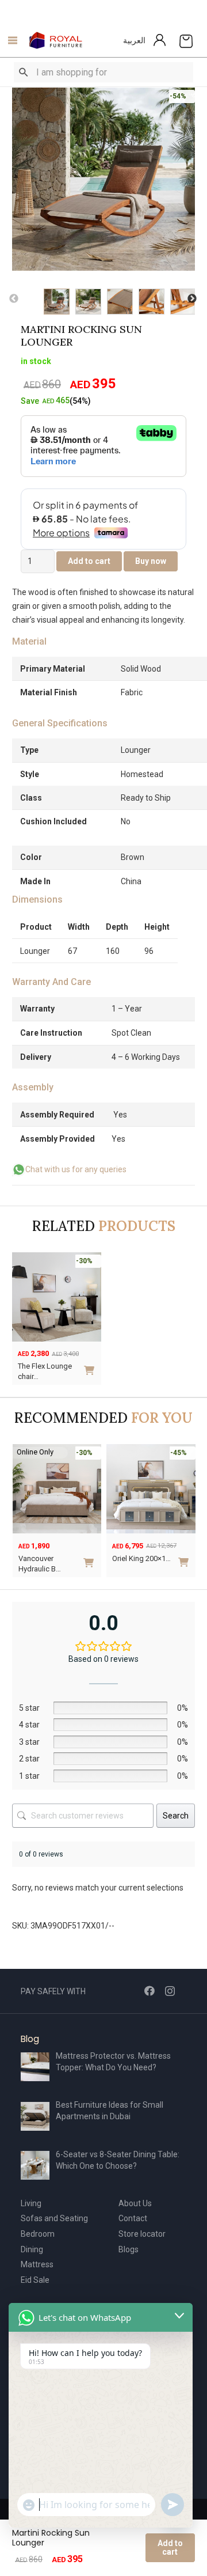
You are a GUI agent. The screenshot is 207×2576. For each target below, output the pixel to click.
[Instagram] (170, 1991)
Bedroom (38, 2234)
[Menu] (9, 40)
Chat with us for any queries (76, 1169)
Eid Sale (35, 2280)
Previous (14, 299)
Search (176, 1816)
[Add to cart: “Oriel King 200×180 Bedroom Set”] (92, 1558)
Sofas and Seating (54, 2218)
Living (31, 2203)
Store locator (142, 2234)
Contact (133, 2218)
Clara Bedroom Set (143, 1558)
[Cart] (186, 40)
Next (192, 299)
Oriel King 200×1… (48, 1558)
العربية (134, 40)
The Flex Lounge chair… (45, 1371)
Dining (32, 2249)
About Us (135, 2203)
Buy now (151, 561)
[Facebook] (149, 1991)
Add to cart (170, 2547)
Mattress (37, 2264)
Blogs (129, 2249)
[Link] (56, 40)
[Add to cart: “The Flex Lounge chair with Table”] (91, 1366)
